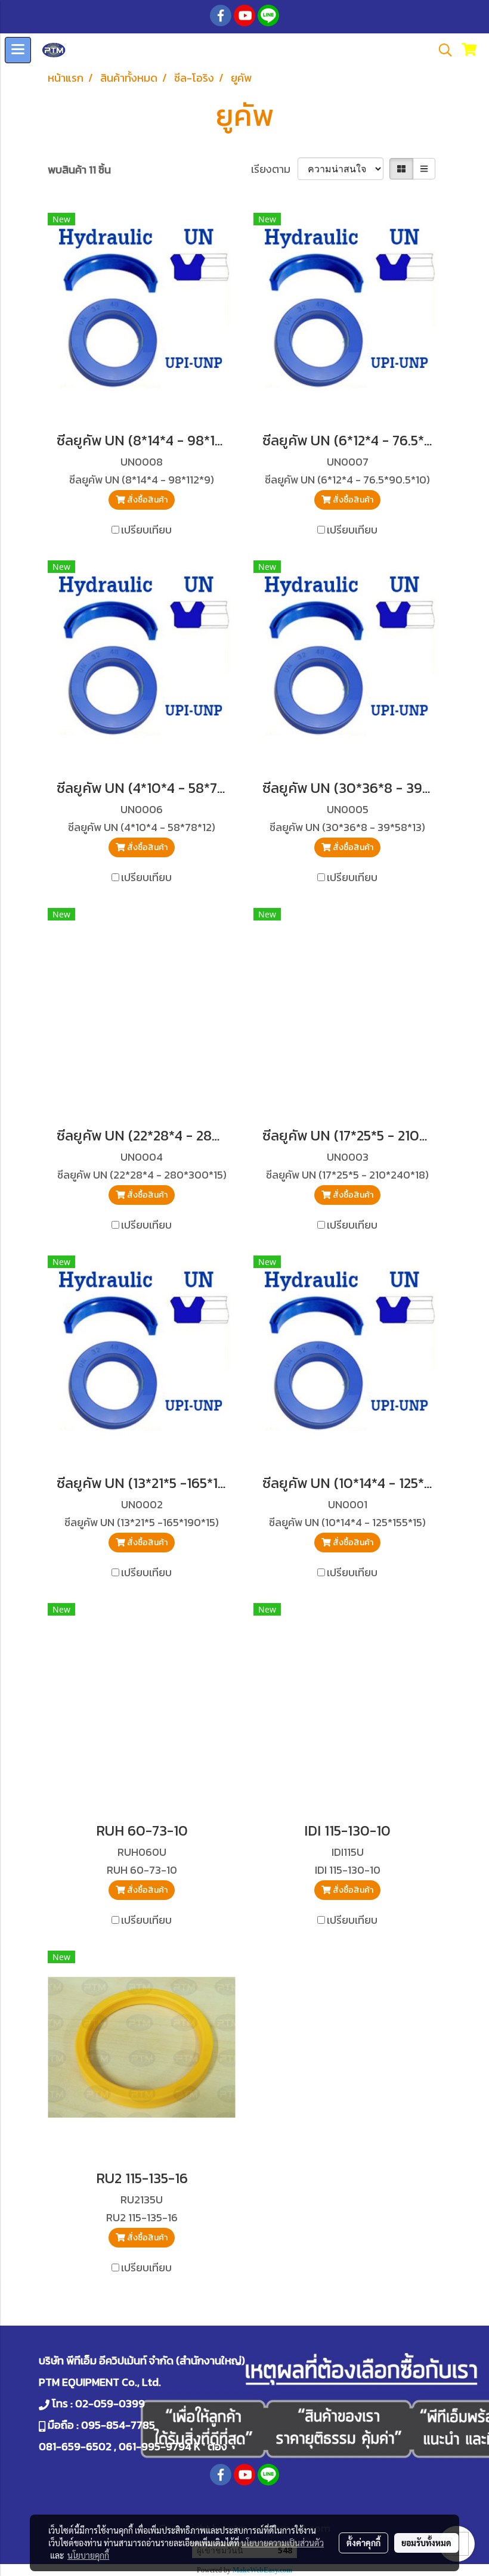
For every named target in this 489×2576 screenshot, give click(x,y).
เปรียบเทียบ (146, 530)
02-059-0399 (110, 2403)
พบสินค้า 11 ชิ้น (79, 170)
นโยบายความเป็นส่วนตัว (282, 2543)
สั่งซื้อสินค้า (146, 500)
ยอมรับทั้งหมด (426, 2543)
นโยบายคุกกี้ (88, 2555)
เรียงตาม (274, 169)
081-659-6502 (75, 2446)
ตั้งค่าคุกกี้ (363, 2543)
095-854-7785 (118, 2425)
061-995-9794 (155, 2446)
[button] (441, 50)
